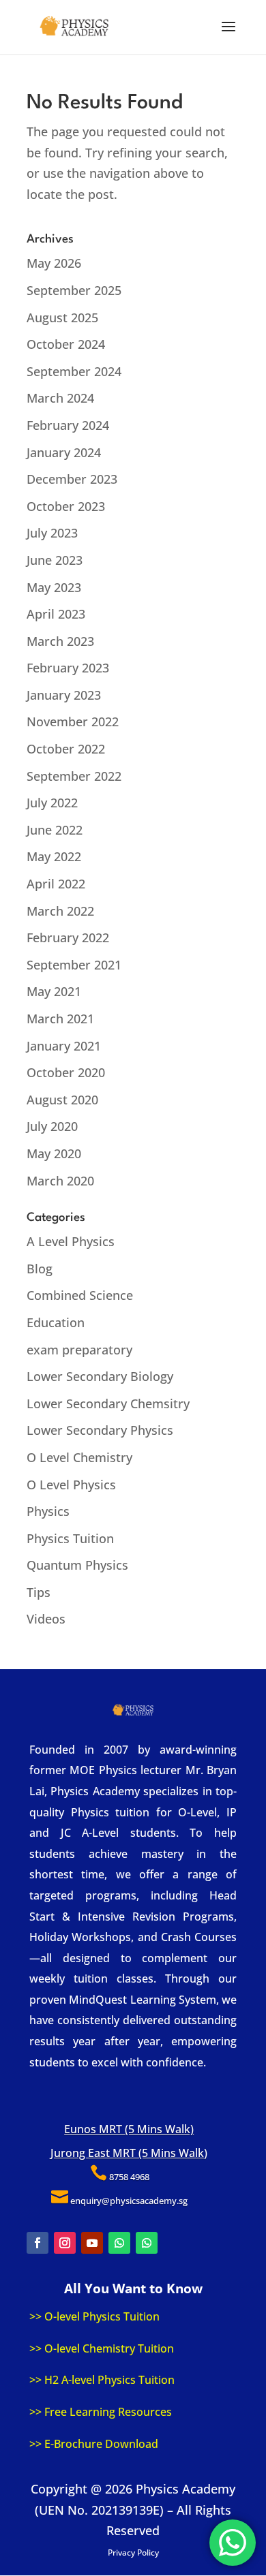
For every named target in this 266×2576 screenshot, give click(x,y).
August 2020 (62, 1100)
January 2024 (64, 452)
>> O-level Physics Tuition (94, 2316)
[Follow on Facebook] (38, 2243)
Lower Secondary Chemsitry (108, 1403)
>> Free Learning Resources (101, 2412)
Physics (48, 1511)
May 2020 (54, 1153)
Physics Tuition (70, 1538)
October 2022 (66, 749)
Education (56, 1322)
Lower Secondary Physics (100, 1430)
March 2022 (60, 911)
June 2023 (55, 560)
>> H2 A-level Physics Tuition (102, 2380)
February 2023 (68, 668)
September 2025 (74, 290)
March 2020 (60, 1181)
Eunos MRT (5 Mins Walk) (129, 2129)
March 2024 (60, 398)
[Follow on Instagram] (65, 2243)
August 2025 (62, 317)
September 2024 (74, 371)
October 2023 (66, 506)
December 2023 (72, 479)
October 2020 (66, 1072)
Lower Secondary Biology (100, 1376)
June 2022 (55, 830)
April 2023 (56, 614)
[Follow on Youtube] (92, 2243)
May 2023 (54, 587)
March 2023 (60, 641)
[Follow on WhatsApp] (119, 2243)
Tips (39, 1592)
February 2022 (68, 937)
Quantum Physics (77, 1565)
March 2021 (60, 1019)
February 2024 (68, 425)
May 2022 (54, 856)
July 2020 (52, 1126)
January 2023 (64, 695)
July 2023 (52, 533)
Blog (40, 1269)
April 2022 (56, 884)
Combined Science (80, 1295)
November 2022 (73, 721)
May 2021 (54, 991)
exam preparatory (79, 1350)
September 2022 (74, 776)
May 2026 (54, 263)
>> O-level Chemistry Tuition (102, 2348)
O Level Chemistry (79, 1457)
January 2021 (64, 1046)
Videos (46, 1619)
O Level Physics (71, 1485)
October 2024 (66, 344)
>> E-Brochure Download (94, 2444)
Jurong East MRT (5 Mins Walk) (129, 2153)
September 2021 (74, 965)
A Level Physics (71, 1241)
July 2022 (52, 803)
